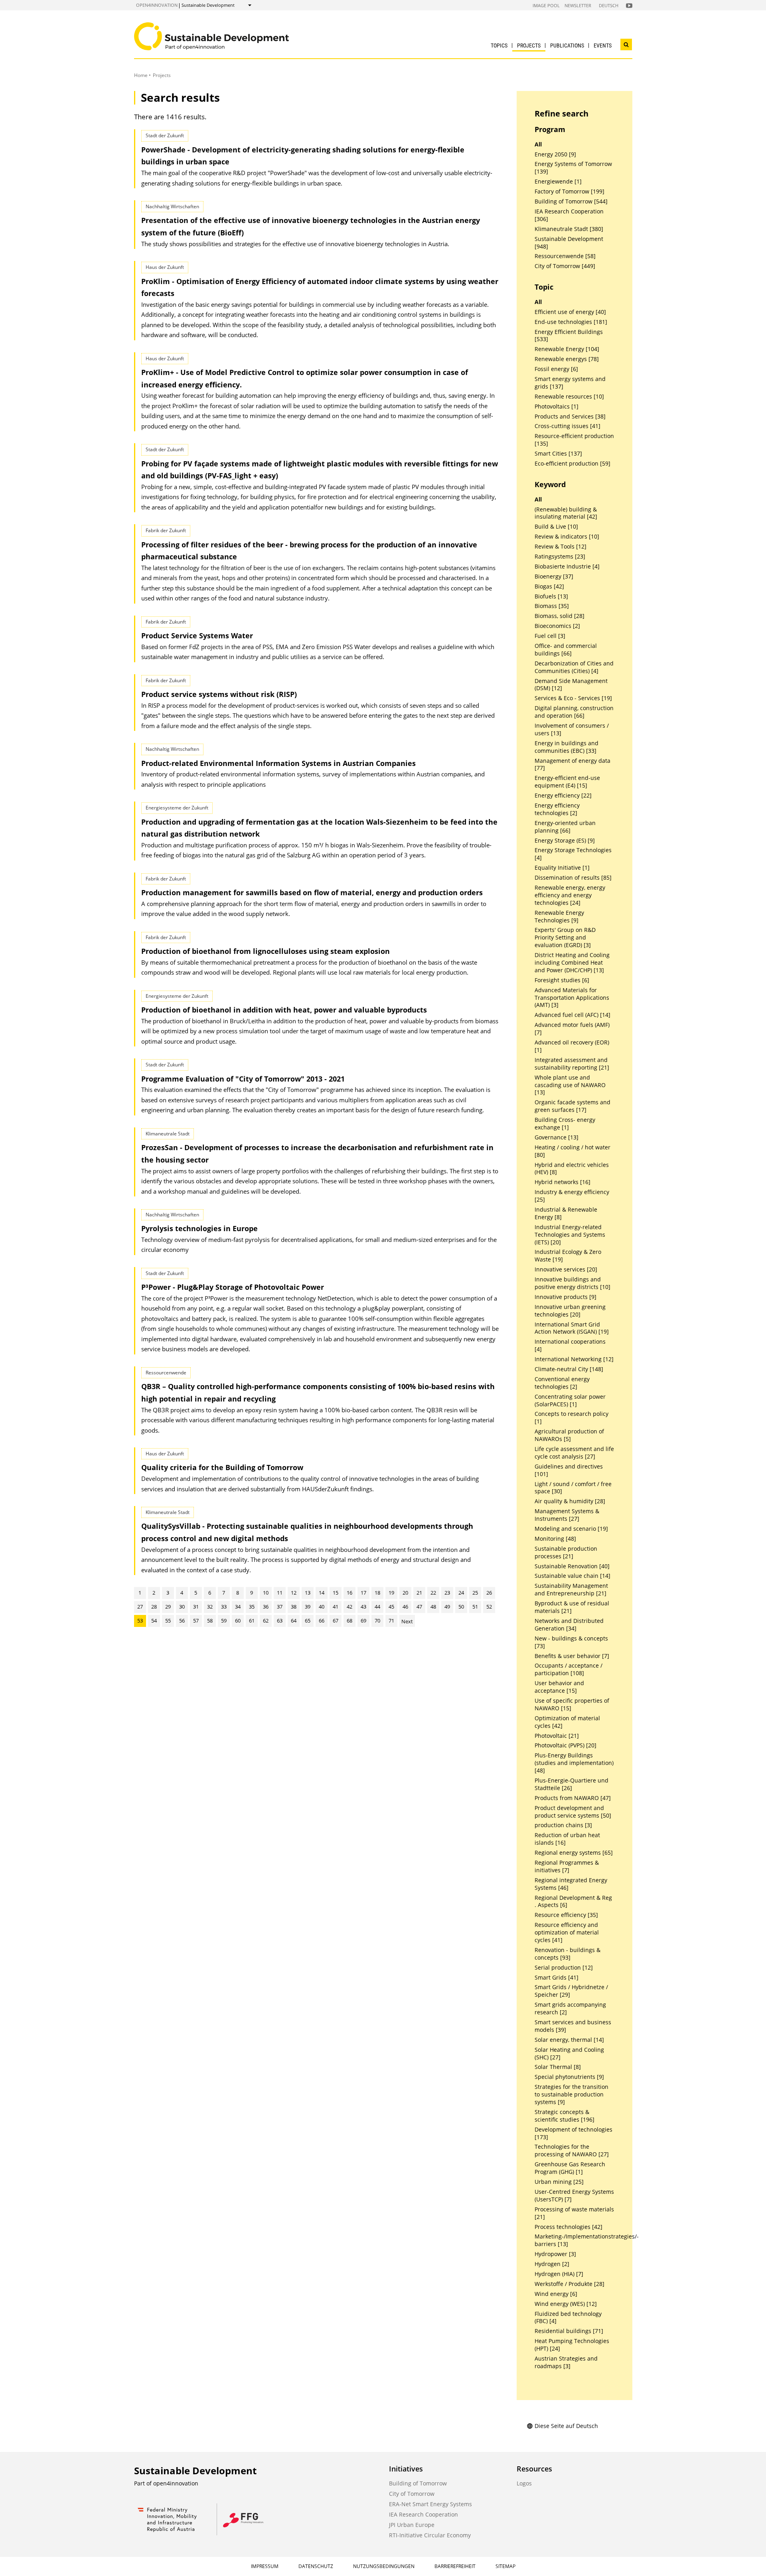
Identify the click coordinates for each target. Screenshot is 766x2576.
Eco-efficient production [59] (573, 464)
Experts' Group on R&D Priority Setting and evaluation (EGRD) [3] (565, 938)
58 (210, 1621)
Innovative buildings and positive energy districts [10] (573, 1283)
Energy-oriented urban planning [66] (565, 827)
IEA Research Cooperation (423, 2514)
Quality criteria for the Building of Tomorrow (222, 1467)
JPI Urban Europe (412, 2525)
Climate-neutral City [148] (569, 1369)
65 (308, 1621)
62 (266, 1621)
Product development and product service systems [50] (573, 1812)
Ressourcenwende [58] (565, 256)
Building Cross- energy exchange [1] (565, 1124)
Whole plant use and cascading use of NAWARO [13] (570, 1085)
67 (336, 1621)
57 (196, 1621)
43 (363, 1607)
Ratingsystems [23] (560, 557)
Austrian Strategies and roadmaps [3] (566, 2362)
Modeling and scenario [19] (571, 1529)
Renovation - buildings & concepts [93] (568, 1954)
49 (447, 1607)
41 (336, 1607)
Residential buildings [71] (569, 2331)
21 (419, 1593)
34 (238, 1607)
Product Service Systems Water (197, 636)
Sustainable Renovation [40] (572, 1566)
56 (182, 1621)
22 (433, 1593)
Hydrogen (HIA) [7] (559, 2274)
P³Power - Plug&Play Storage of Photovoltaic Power (233, 1287)
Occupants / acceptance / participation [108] (569, 1669)
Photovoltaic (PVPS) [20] (566, 1745)
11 (280, 1593)
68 (349, 1621)
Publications (567, 45)
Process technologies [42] (569, 2227)
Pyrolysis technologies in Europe (199, 1228)
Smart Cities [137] (558, 454)
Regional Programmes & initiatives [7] (567, 1866)
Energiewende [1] (558, 182)
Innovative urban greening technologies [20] (570, 1311)
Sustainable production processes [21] (566, 1553)
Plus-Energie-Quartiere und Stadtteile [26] (572, 1784)
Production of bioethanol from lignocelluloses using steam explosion (266, 951)
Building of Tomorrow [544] (571, 201)
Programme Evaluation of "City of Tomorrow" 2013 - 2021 (243, 1079)
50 (461, 1607)
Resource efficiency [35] (566, 1915)
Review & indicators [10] (567, 537)
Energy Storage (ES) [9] (565, 841)
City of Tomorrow (412, 2494)
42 (349, 1607)
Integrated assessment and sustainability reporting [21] (572, 1064)
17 (363, 1593)
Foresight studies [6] (562, 980)
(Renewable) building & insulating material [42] (566, 513)
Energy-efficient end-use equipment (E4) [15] (567, 782)
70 (377, 1621)
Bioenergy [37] (554, 576)
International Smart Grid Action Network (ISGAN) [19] (572, 1328)
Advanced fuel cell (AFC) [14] (573, 1015)
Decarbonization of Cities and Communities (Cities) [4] (574, 667)
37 (280, 1607)
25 (475, 1593)
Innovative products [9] (566, 1297)
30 (182, 1607)
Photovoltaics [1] (557, 407)
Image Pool (546, 5)
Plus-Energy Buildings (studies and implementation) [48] (574, 1763)
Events (603, 45)
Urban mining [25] (559, 2182)
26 (489, 1593)
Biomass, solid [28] (560, 616)
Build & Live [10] (556, 527)
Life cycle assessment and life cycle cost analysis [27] (574, 1453)
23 (447, 1593)
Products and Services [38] (570, 417)
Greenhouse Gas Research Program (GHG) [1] (570, 2168)
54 (154, 1621)
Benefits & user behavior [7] (572, 1656)
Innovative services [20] (566, 1269)
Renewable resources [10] (569, 397)
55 (168, 1621)
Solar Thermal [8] (558, 2067)
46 (405, 1607)
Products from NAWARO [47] (573, 1798)
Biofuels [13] (551, 596)
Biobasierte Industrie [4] (567, 567)
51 (475, 1607)
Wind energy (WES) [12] (566, 2304)
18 (377, 1593)
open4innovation (157, 5)
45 (391, 1607)
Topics (499, 45)
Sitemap (505, 2566)
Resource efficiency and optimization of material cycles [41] (567, 1932)
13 (308, 1593)
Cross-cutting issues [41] (568, 426)
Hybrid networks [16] (563, 1182)
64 (294, 1621)
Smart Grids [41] (557, 1978)
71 (391, 1621)
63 (280, 1621)
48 (433, 1607)
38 (294, 1607)
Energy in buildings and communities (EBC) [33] (567, 747)
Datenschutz (316, 2566)
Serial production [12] (564, 1968)
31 (196, 1607)
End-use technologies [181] (571, 322)
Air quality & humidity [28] (570, 1501)
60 (238, 1621)
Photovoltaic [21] (557, 1736)
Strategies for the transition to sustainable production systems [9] (572, 2094)
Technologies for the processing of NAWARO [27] (572, 2151)
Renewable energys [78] (567, 359)
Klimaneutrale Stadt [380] (569, 229)
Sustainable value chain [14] (573, 1576)
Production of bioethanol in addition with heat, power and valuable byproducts (284, 1010)
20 (405, 1593)
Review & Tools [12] (561, 547)
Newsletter (578, 5)
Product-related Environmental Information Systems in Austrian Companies (278, 763)
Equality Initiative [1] (562, 868)
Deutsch (609, 5)
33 (224, 1607)
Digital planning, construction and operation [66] (574, 712)
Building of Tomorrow (418, 2483)
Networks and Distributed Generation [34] (569, 1625)
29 (168, 1607)
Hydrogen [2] (552, 2264)
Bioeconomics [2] (557, 626)
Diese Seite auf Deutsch (566, 2426)
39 (308, 1607)
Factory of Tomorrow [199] (570, 191)
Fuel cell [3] (550, 636)
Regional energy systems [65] (574, 1853)
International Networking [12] (574, 1359)
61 (252, 1621)
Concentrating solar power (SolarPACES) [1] (570, 1401)
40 (322, 1607)
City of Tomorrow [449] (565, 266)
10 (266, 1593)
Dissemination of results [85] (573, 878)
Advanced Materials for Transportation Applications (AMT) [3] (572, 998)
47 (419, 1607)
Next (407, 1621)
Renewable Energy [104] (567, 349)
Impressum (265, 2566)
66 (322, 1621)
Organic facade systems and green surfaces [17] (573, 1106)
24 (461, 1593)
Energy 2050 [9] (555, 154)
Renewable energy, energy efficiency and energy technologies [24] (570, 895)
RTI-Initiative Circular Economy (430, 2535)
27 (140, 1607)
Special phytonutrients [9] (569, 2077)
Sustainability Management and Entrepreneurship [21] (571, 1590)
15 (336, 1593)
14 (322, 1593)
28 (154, 1607)
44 (377, 1607)
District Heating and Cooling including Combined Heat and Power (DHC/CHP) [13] (572, 963)
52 (489, 1607)
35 (252, 1607)
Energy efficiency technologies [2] (557, 809)
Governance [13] (557, 1137)
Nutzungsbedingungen (384, 2566)
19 (391, 1593)
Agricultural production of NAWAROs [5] (569, 1435)
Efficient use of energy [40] (570, 312)
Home (141, 75)
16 (349, 1593)
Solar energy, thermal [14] (569, 2040)
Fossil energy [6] (556, 369)
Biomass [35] (552, 606)
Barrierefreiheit (455, 2566)
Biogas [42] (549, 586)
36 (266, 1607)
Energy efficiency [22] (563, 796)
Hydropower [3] (555, 2254)
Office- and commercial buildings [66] (566, 650)
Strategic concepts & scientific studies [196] (565, 2116)
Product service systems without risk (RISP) (219, 694)
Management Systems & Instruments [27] (567, 1515)
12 (294, 1593)
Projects (529, 45)
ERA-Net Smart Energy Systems (430, 2504)
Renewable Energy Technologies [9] (559, 917)
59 (224, 1621)
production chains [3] (563, 1825)
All (538, 144)
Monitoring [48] (555, 1539)
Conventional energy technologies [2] (562, 1383)
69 (363, 1621)
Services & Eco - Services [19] (573, 698)
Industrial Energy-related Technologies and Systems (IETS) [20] (570, 1235)
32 (210, 1607)
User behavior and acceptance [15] (559, 1687)
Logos (524, 2483)
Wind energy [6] (556, 2294)
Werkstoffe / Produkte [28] (570, 2284)
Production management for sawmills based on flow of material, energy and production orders (312, 892)
